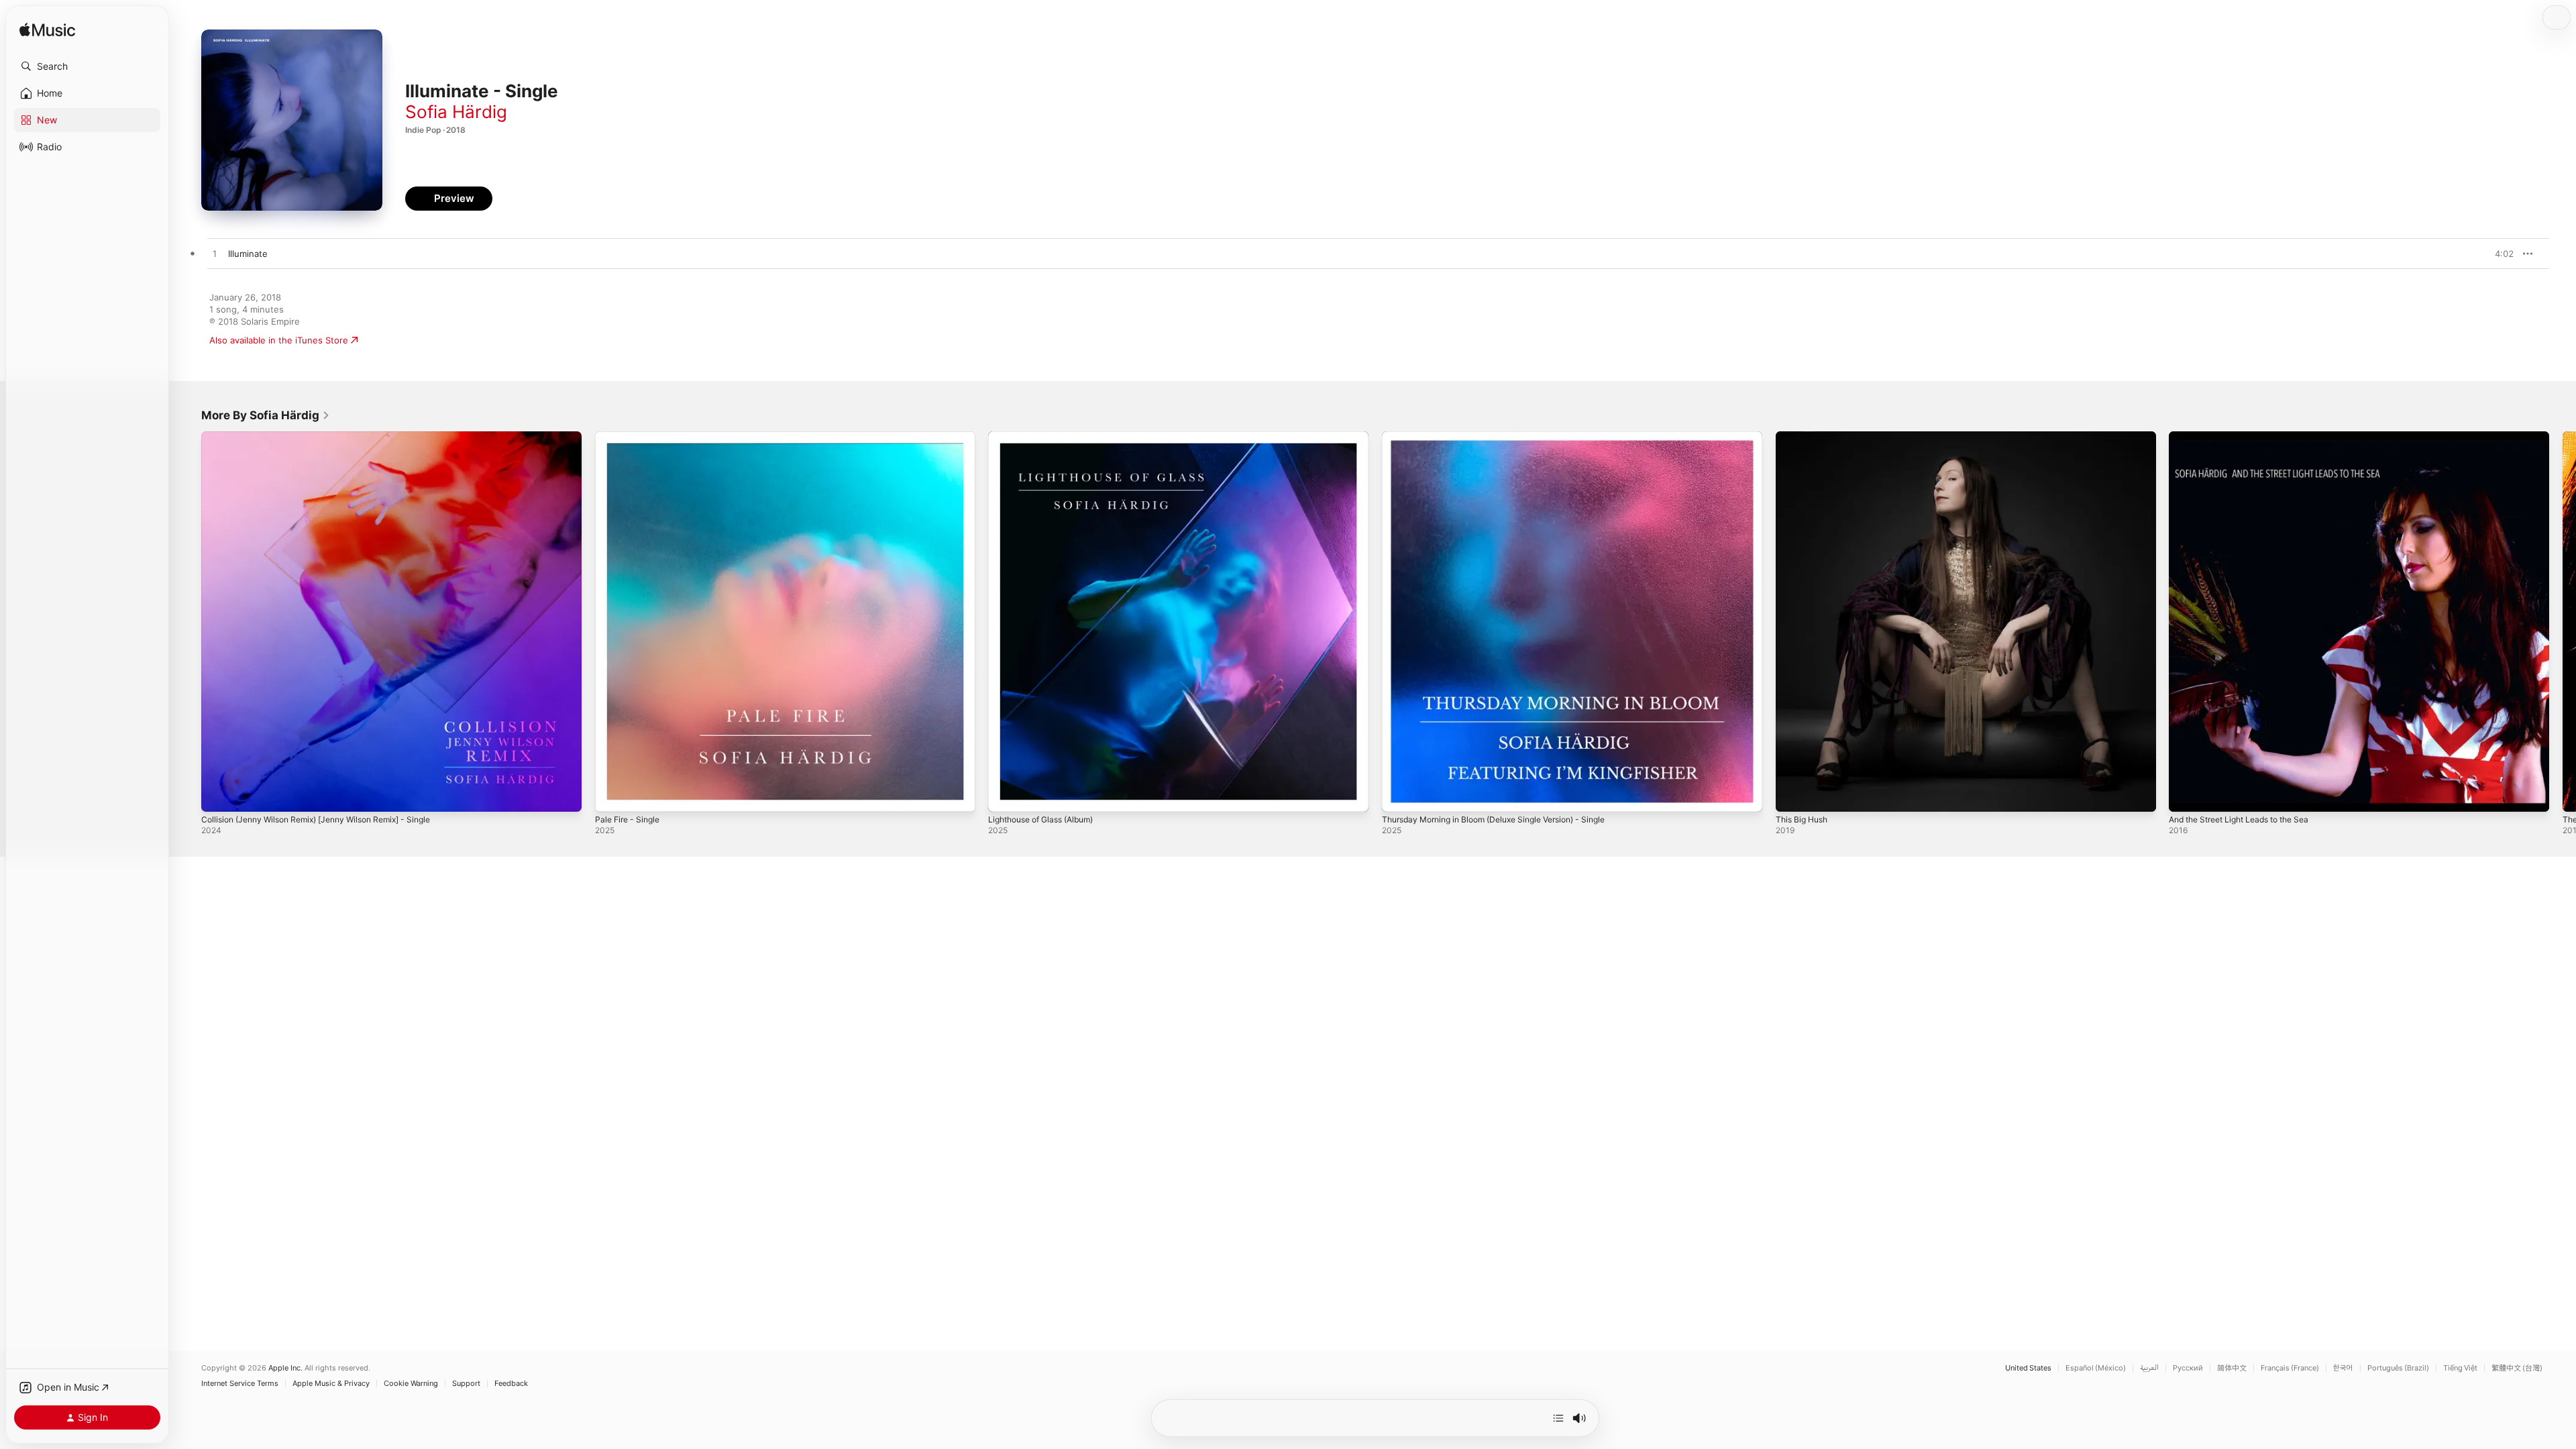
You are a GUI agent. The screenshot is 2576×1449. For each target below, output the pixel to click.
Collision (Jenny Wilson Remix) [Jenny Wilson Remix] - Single (329, 437)
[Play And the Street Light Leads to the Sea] (2186, 795)
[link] (266, 415)
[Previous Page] (188, 621)
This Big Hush (1805, 437)
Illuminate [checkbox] (248, 254)
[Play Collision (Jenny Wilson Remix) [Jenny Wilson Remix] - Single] (218, 795)
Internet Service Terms (240, 1384)
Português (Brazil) (2398, 1368)
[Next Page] (2563, 621)
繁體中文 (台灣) (2517, 1368)
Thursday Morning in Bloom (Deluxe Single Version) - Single (1507, 437)
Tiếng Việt (2460, 1368)
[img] (47, 31)
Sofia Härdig (456, 112)
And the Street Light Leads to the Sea (2249, 437)
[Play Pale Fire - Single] (612, 795)
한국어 (2343, 1368)
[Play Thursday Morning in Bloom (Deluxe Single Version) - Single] (1399, 795)
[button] (87, 66)
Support (466, 1384)
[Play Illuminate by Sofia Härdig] (215, 254)
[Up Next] (1558, 1418)
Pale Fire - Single (631, 437)
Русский (2188, 1368)
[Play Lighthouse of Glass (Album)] (1005, 795)
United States (2028, 1368)
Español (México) (2096, 1368)
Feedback (511, 1384)
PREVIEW (2499, 254)
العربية (2149, 1368)
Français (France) (2290, 1368)
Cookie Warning (411, 1384)
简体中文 (2232, 1368)
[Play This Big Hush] (1792, 795)
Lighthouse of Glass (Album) (1048, 437)
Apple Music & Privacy (331, 1384)
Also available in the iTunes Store (279, 340)
